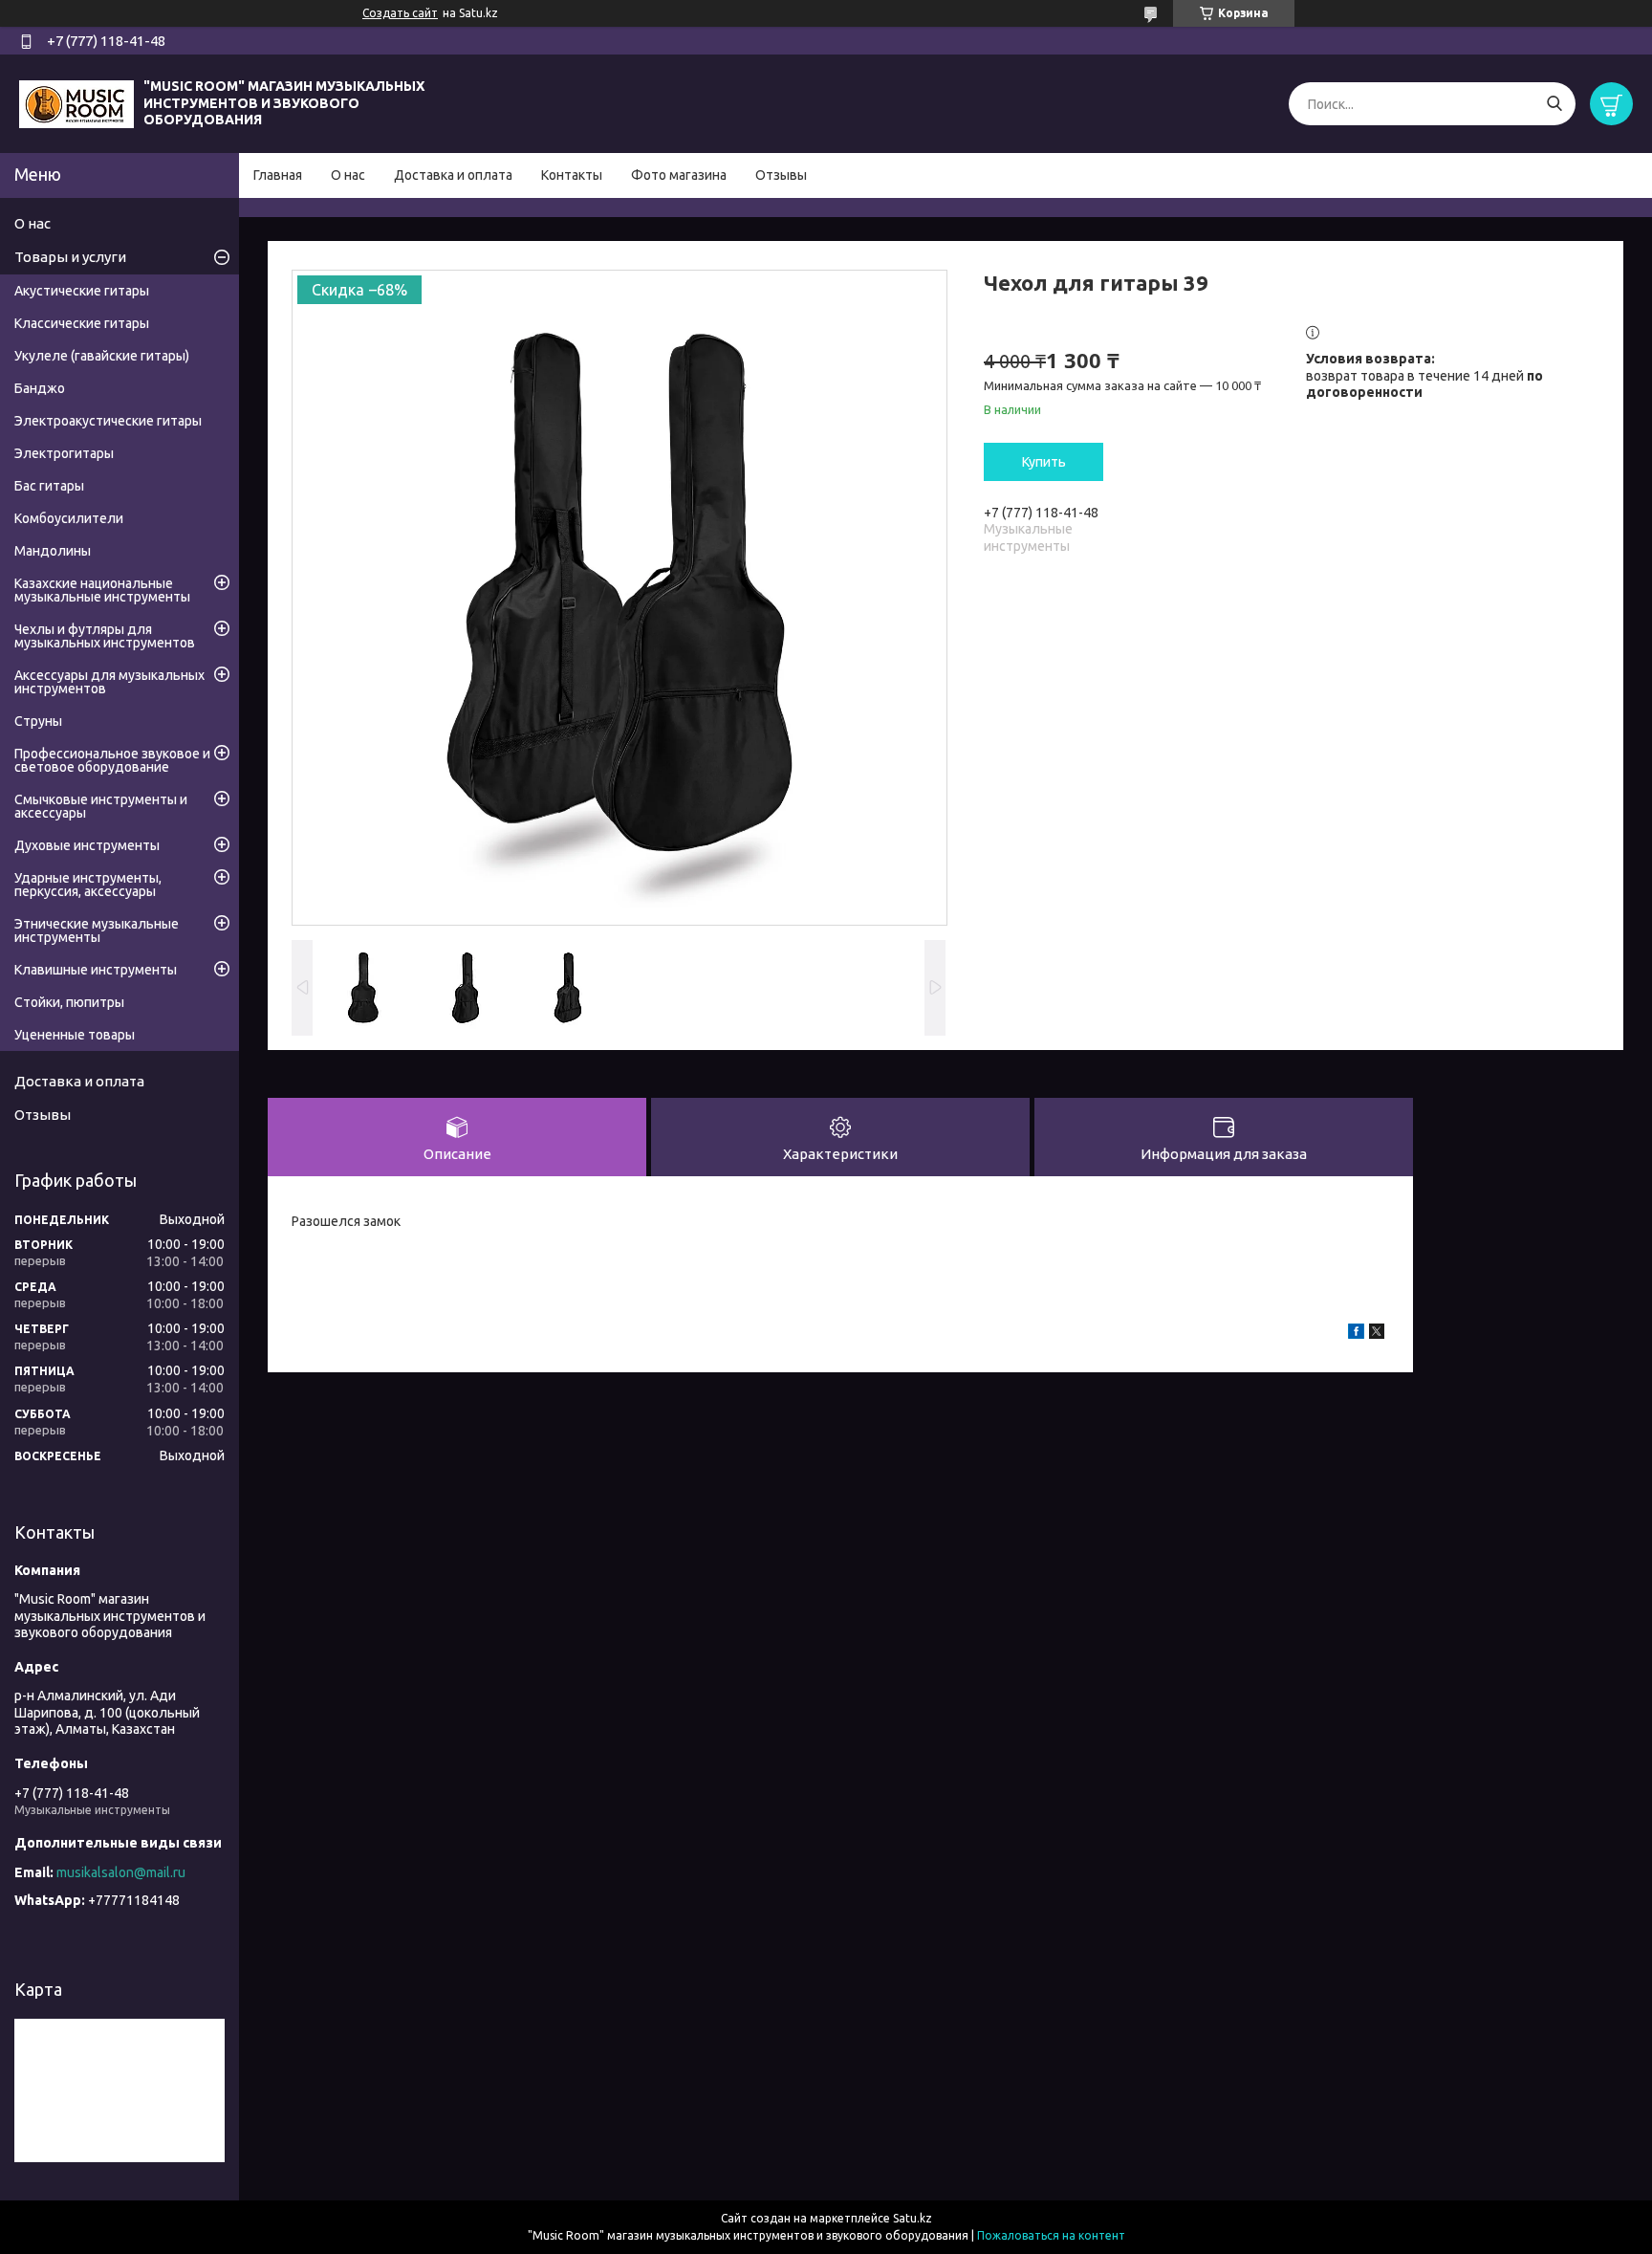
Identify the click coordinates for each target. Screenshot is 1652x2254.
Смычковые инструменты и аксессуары (101, 806)
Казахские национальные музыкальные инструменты (102, 590)
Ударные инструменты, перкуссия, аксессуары (88, 885)
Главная (278, 175)
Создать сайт (400, 13)
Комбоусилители (69, 518)
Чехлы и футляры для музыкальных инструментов (105, 636)
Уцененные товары (75, 1035)
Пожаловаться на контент (1051, 2235)
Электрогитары (64, 453)
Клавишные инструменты (96, 970)
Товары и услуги (70, 257)
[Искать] (1554, 104)
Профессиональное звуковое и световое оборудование (112, 760)
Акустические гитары (82, 291)
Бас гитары (49, 486)
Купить (1044, 462)
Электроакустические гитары (108, 421)
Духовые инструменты (87, 845)
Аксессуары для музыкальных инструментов (109, 682)
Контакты (572, 175)
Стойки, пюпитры (69, 1002)
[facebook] (1356, 1334)
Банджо (40, 388)
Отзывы (781, 175)
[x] (1377, 1334)
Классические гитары (82, 323)
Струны (38, 721)
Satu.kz (913, 2218)
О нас (348, 175)
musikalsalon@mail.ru (121, 1872)
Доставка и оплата (453, 175)
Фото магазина (679, 175)
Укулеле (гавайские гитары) (102, 356)
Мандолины (53, 551)
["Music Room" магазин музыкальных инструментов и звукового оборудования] (76, 102)
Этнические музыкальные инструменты (97, 930)
